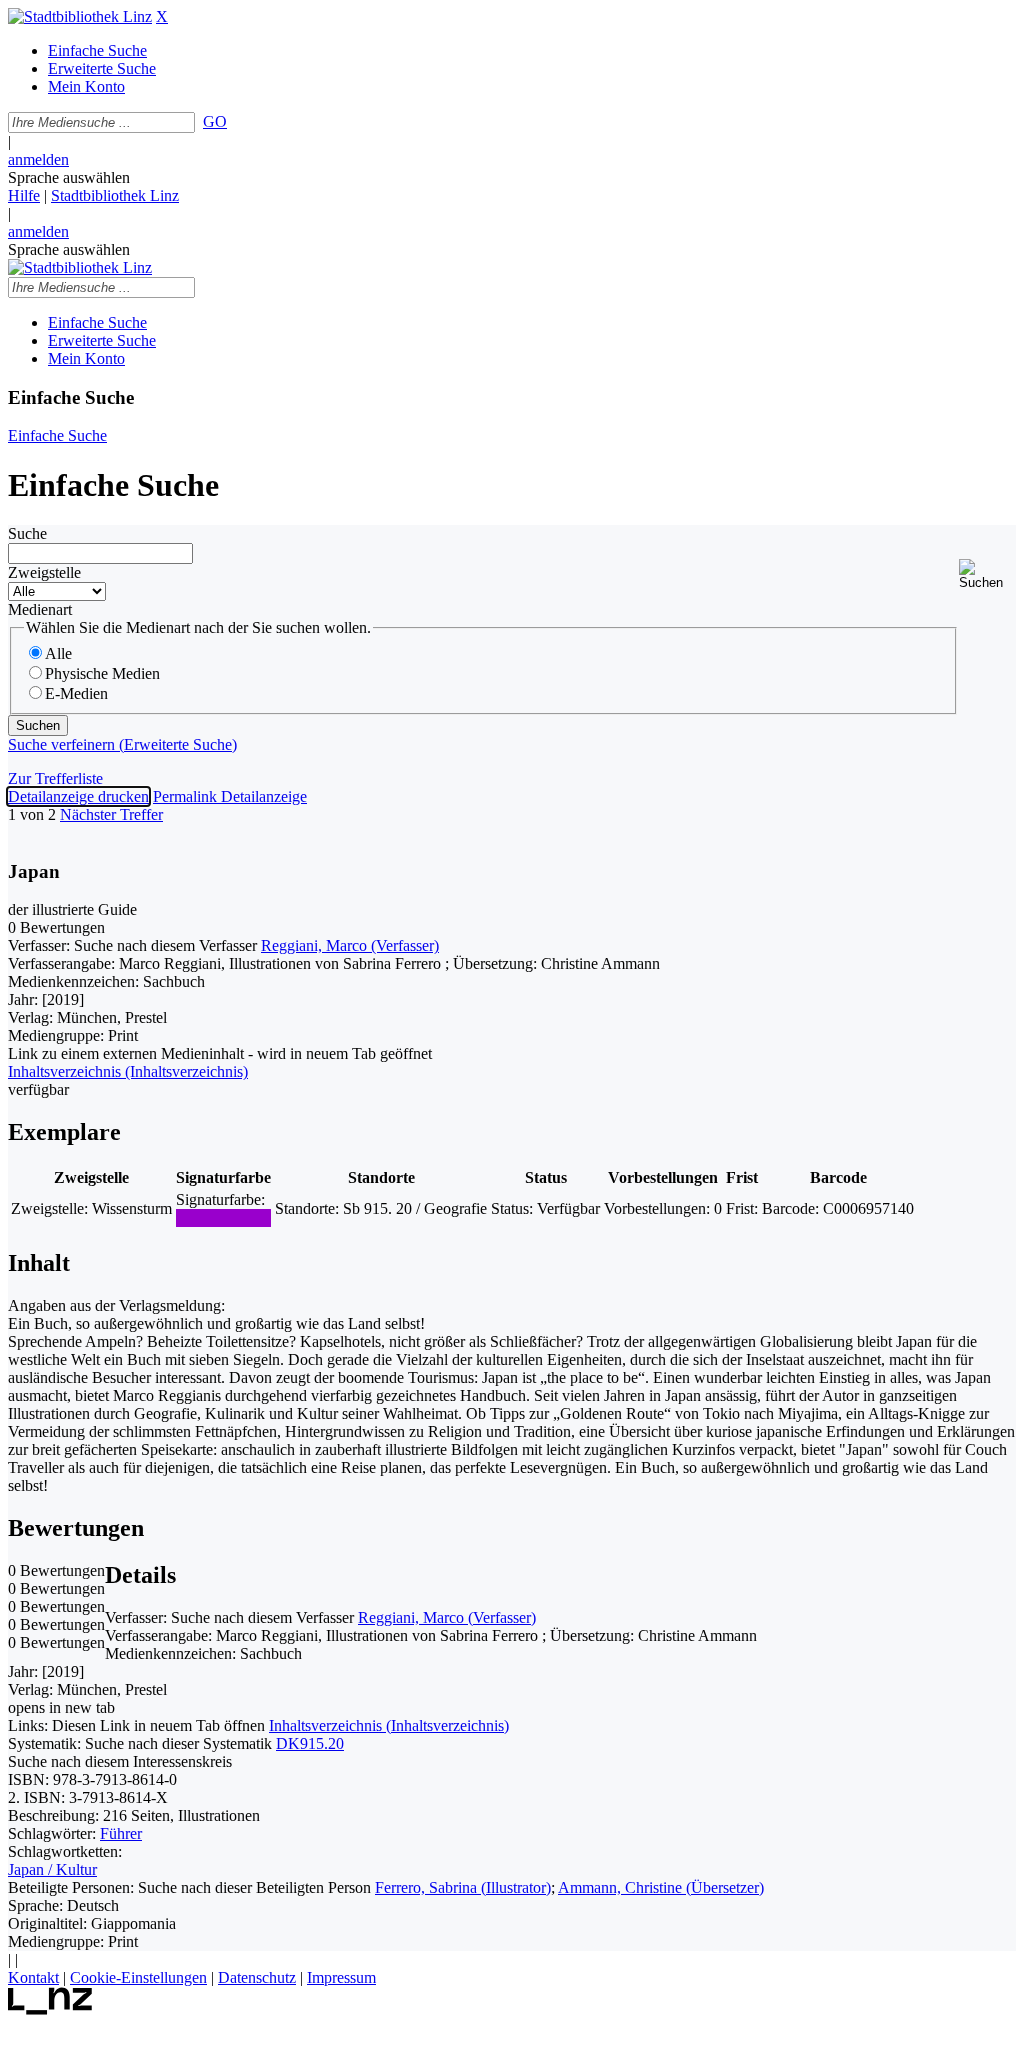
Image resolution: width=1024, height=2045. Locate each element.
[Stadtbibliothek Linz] (80, 16)
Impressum (341, 1977)
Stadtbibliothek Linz (115, 195)
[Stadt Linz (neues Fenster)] (50, 2009)
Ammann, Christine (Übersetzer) (661, 1887)
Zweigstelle (44, 572)
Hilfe (24, 195)
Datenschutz (257, 1977)
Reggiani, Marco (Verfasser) (350, 945)
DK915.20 (310, 1743)
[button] (987, 574)
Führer (121, 1833)
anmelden (38, 159)
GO (215, 121)
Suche (27, 533)
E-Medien (76, 693)
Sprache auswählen (69, 177)
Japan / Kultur (52, 1869)
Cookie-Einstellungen (138, 1977)
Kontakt (33, 1977)
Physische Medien (102, 673)
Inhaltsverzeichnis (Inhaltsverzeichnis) (389, 1725)
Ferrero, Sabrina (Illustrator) (463, 1887)
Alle (58, 653)
